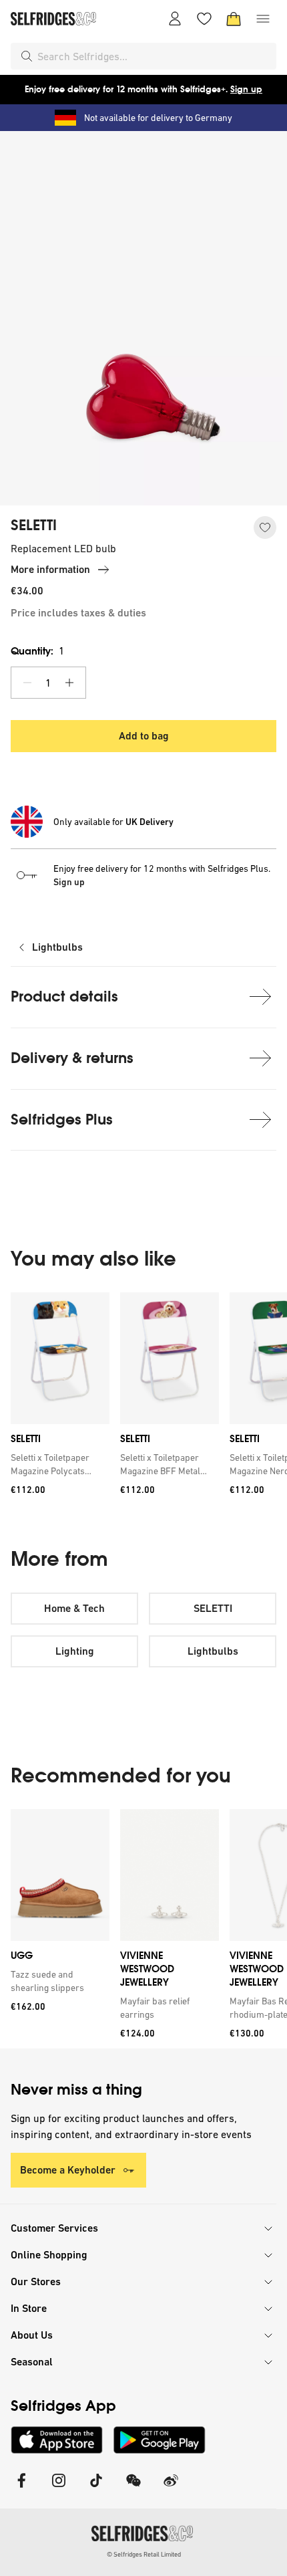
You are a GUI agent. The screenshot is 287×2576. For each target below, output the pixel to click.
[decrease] (27, 683)
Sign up (246, 89)
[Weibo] (171, 2489)
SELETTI (34, 525)
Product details (64, 997)
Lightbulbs (57, 947)
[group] (143, 1398)
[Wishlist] (204, 19)
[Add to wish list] (265, 528)
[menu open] (263, 19)
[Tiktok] (96, 2489)
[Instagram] (59, 2489)
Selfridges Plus (62, 1120)
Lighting (75, 1651)
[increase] (69, 683)
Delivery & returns (72, 1058)
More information (50, 569)
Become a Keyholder (68, 2170)
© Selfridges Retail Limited (144, 2554)
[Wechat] (133, 2489)
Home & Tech (74, 1608)
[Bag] (234, 19)
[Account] (175, 19)
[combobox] (154, 56)
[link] (57, 1464)
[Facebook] (21, 2489)
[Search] (27, 56)
